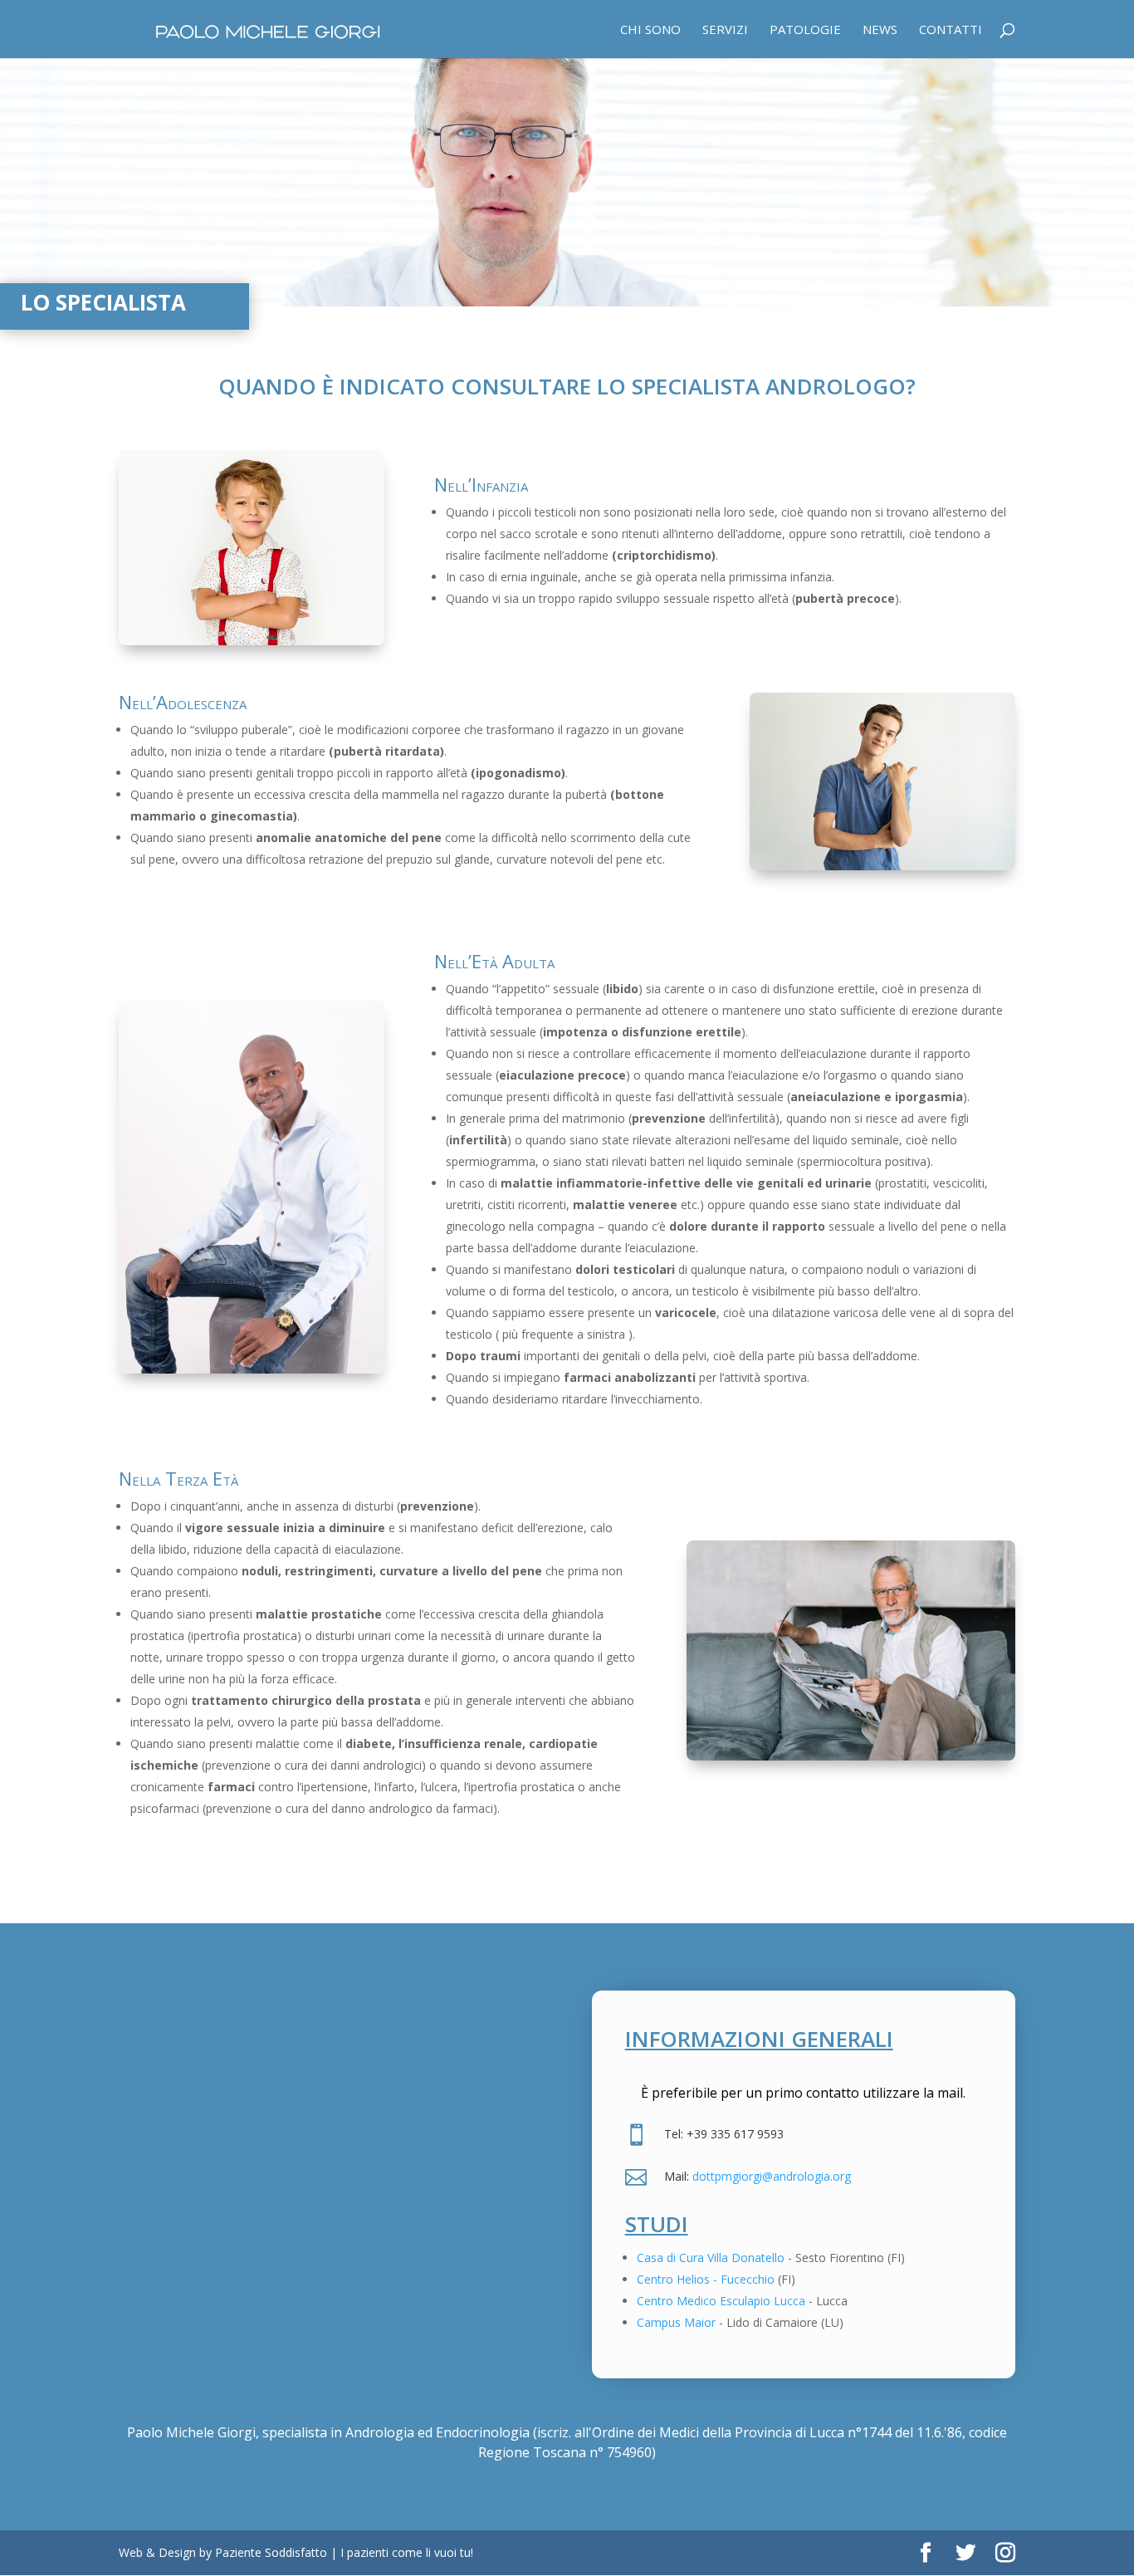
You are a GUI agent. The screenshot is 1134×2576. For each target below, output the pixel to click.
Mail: (678, 2176)
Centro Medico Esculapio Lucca (721, 2301)
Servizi (725, 30)
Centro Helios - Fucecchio (706, 2279)
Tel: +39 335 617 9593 (724, 2134)
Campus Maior (676, 2322)
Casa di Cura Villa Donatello (711, 2258)
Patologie (805, 30)
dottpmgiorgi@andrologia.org (772, 2176)
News (880, 30)
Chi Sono (650, 30)
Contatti (951, 30)
